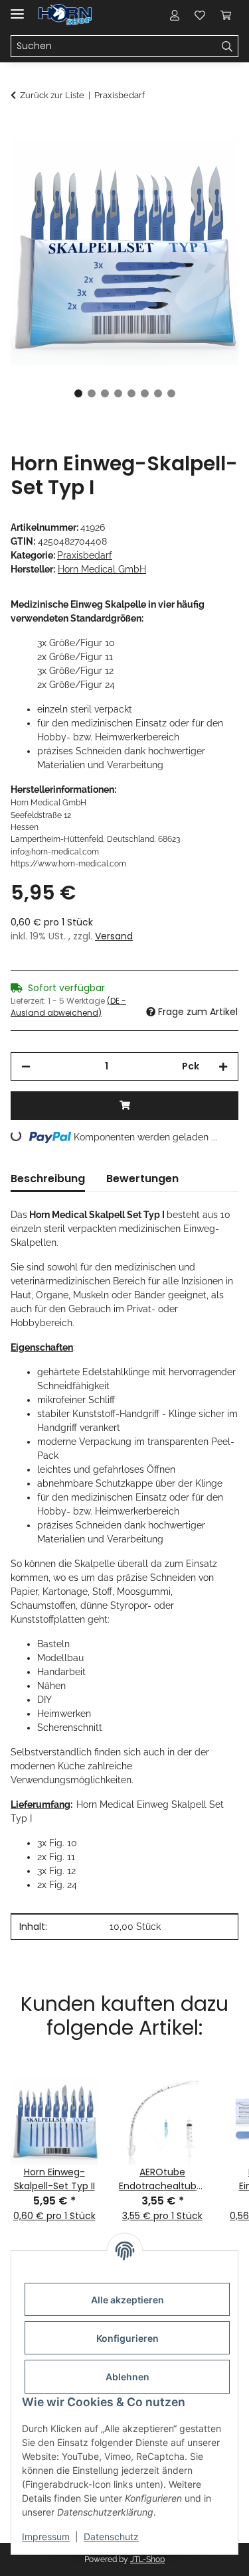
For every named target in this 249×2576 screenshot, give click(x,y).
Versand (114, 936)
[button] (175, 15)
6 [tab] (145, 393)
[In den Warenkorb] (21, 131)
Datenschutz (111, 2537)
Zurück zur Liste (52, 95)
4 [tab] (118, 393)
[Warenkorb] (226, 15)
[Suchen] (227, 46)
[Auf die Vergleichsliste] (176, 163)
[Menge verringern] (26, 1066)
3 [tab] (105, 393)
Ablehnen (127, 2377)
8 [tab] (171, 393)
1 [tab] (78, 393)
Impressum (46, 2537)
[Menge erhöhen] (223, 1066)
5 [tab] (131, 393)
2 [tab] (92, 393)
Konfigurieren (127, 2338)
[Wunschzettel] (200, 15)
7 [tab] (158, 393)
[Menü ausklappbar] (17, 8)
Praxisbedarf (85, 555)
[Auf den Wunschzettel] (210, 163)
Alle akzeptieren (127, 2300)
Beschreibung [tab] (48, 1179)
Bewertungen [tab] (142, 1179)
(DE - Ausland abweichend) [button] (68, 1007)
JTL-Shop (147, 2559)
